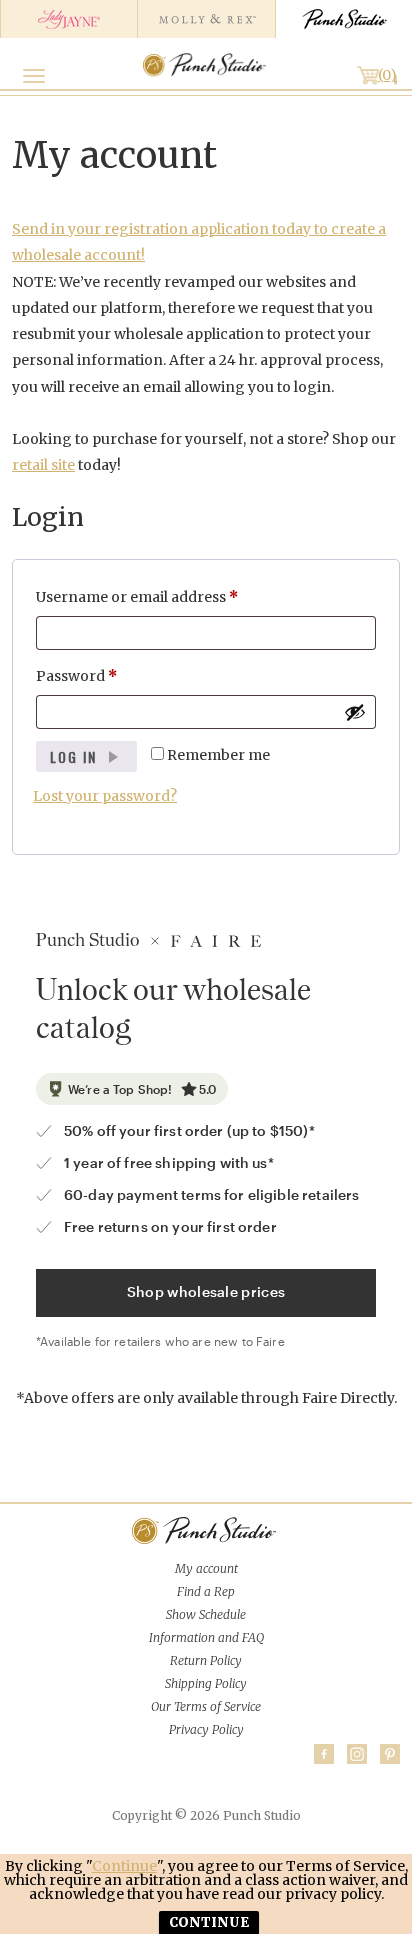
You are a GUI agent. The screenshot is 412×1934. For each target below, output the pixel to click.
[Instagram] (357, 1754)
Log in (73, 756)
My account (206, 1568)
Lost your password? (105, 796)
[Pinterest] (390, 1754)
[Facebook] (324, 1754)
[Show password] (355, 712)
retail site (43, 465)
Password (108, 675)
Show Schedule (206, 1614)
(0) (387, 75)
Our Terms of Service (206, 1706)
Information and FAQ (206, 1637)
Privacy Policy (206, 1729)
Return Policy (206, 1660)
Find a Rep (206, 1591)
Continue (124, 1866)
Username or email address (168, 596)
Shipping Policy (206, 1683)
